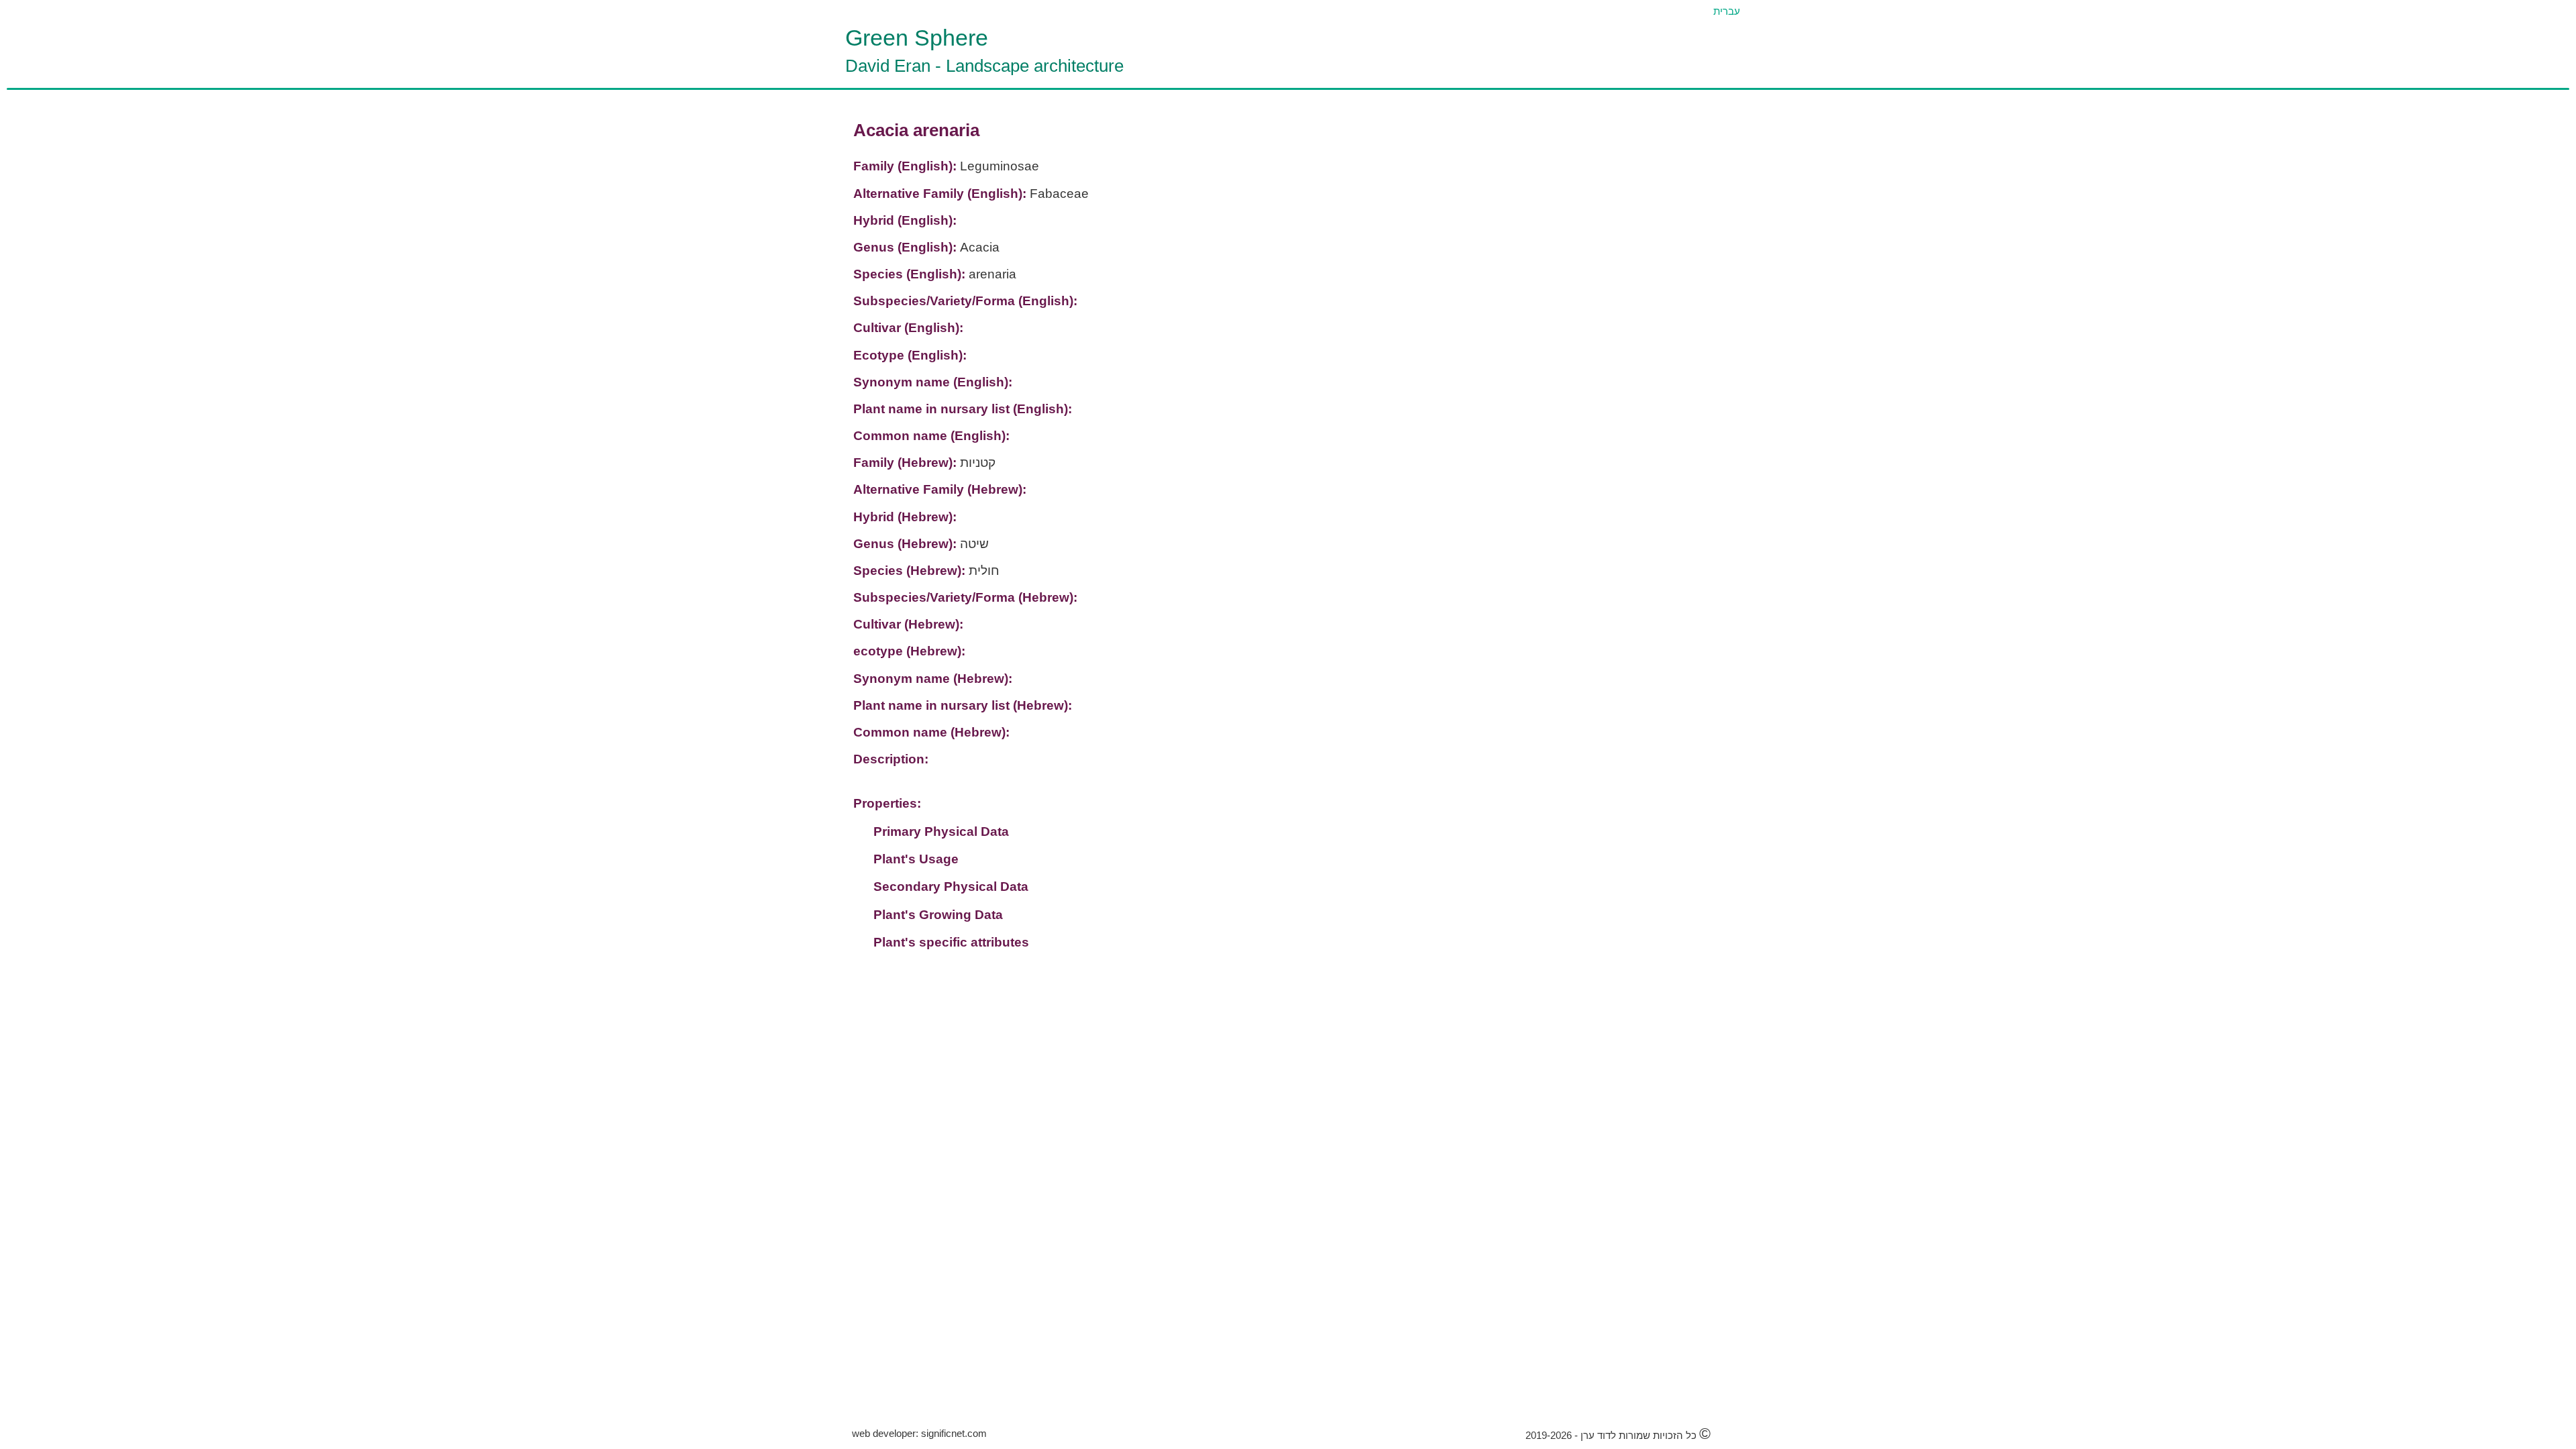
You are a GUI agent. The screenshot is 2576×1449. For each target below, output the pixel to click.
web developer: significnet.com (919, 1433)
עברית (1727, 11)
